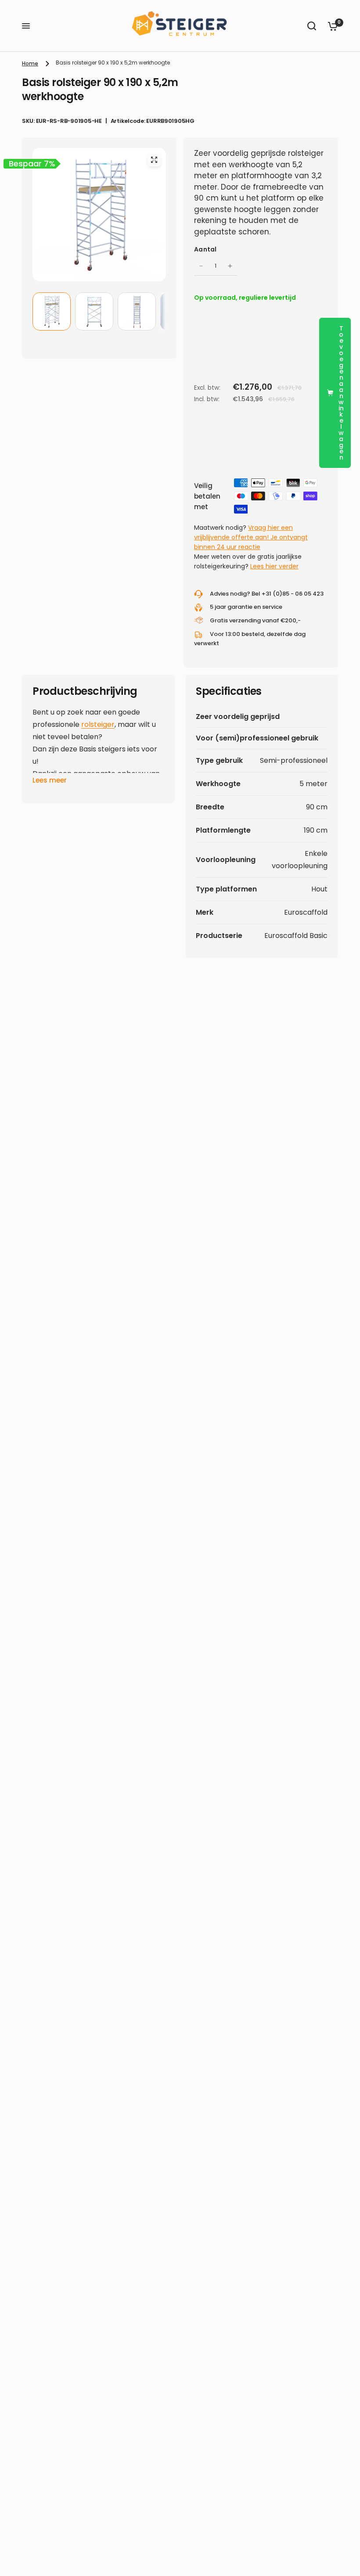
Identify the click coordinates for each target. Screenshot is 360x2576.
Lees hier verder (274, 566)
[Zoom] (154, 160)
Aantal (205, 249)
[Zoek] (312, 26)
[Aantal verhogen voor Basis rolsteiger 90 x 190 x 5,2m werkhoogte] (230, 266)
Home (30, 63)
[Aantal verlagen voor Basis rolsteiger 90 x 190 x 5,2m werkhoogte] (201, 266)
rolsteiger (98, 724)
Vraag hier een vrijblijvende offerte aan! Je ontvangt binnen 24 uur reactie (251, 537)
